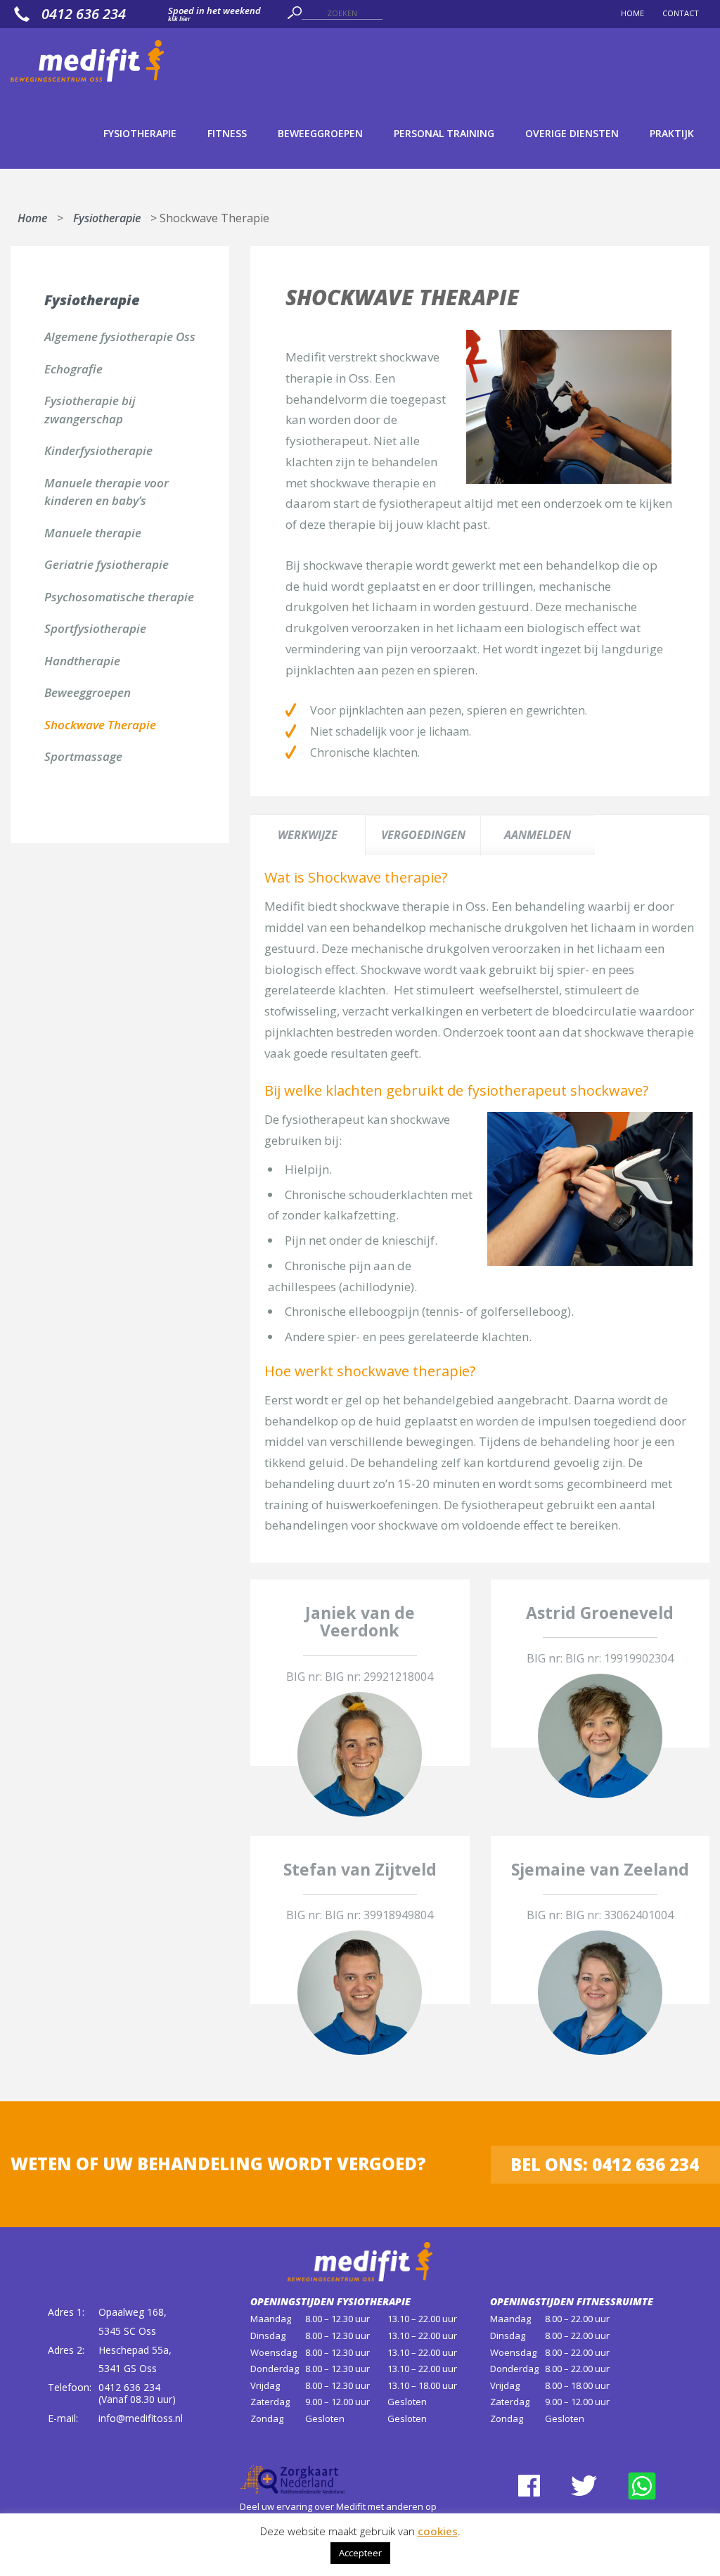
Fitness (227, 133)
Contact (681, 13)
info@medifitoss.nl (141, 2418)
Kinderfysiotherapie (98, 450)
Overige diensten (572, 133)
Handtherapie (82, 661)
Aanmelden (538, 835)
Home (632, 13)
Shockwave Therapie (100, 725)
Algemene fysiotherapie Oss (120, 337)
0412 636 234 (84, 14)
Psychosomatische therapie (119, 597)
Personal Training (444, 133)
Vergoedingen (423, 835)
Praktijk (672, 133)
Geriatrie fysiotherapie (107, 564)
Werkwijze (308, 835)
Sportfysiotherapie (95, 628)
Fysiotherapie (140, 133)
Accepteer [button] (360, 2553)
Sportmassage (83, 756)
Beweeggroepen (320, 133)
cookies (438, 2531)
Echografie (73, 369)
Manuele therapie (93, 533)
